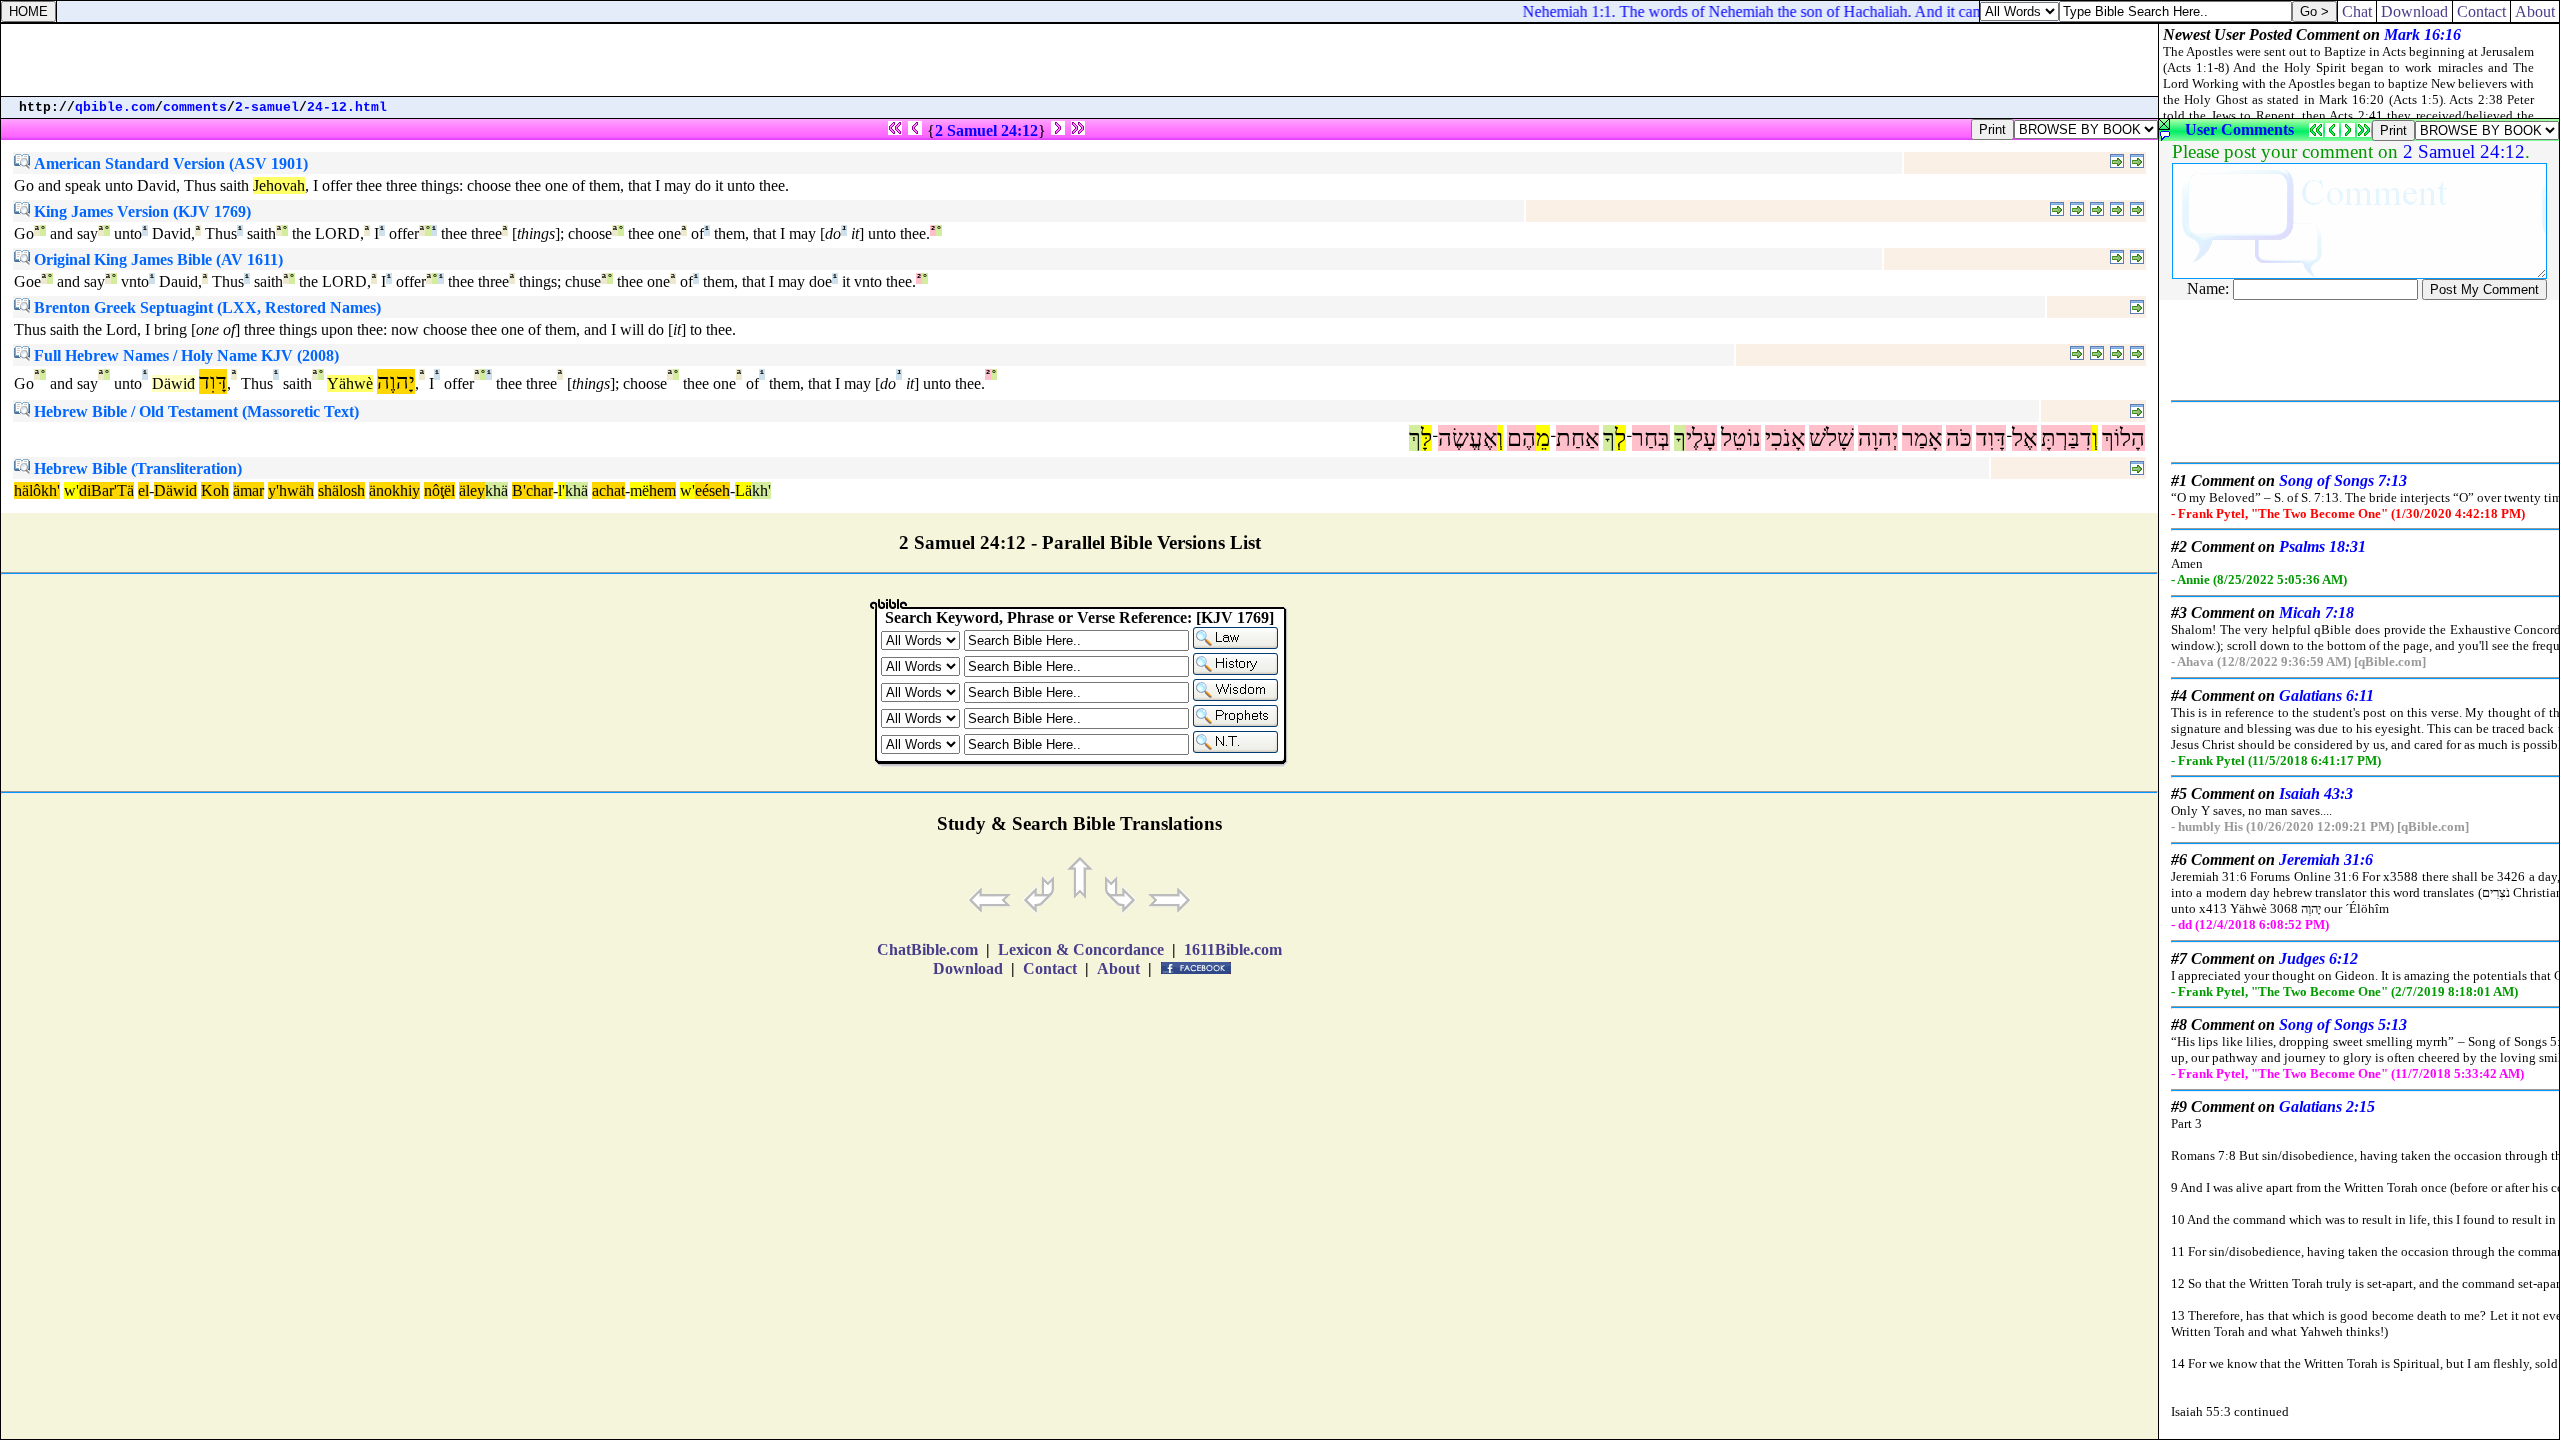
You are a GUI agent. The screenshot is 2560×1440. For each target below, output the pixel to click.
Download (2414, 11)
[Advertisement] (1080, 60)
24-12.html (347, 107)
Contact (2481, 11)
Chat (2357, 11)
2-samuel (267, 107)
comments (195, 107)
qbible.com (115, 107)
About (2535, 11)
